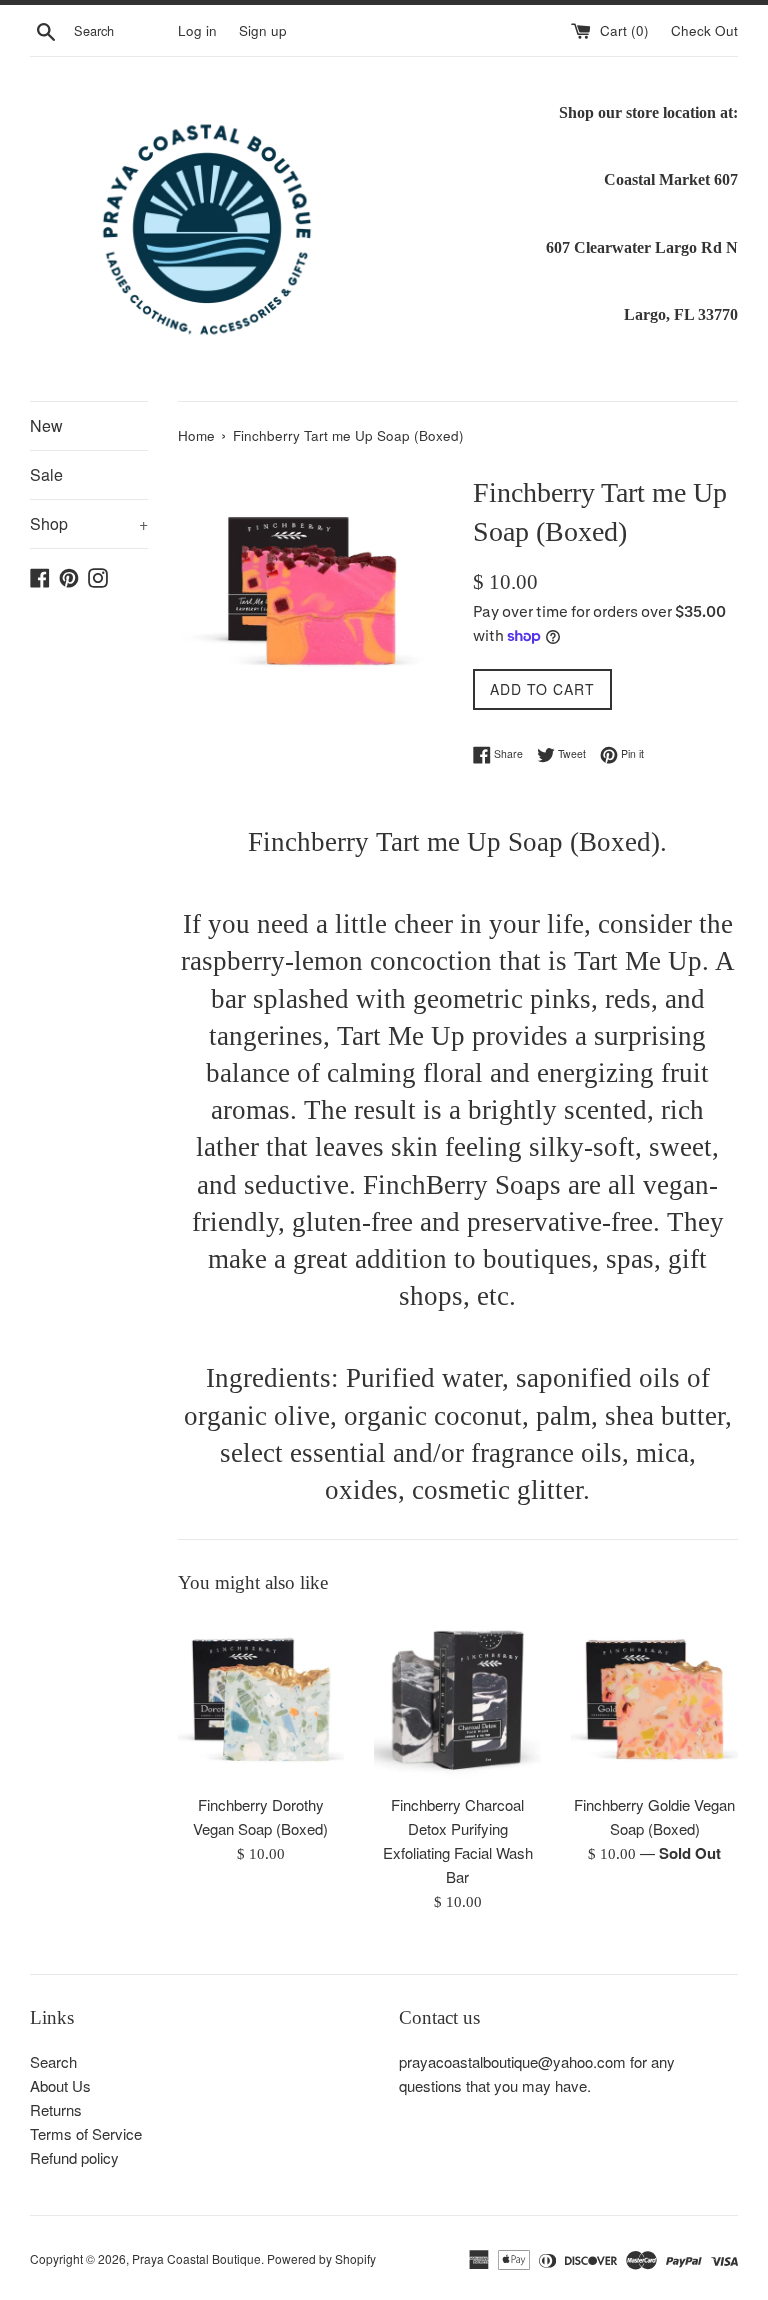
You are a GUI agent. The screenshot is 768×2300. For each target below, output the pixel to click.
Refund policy (74, 2157)
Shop (89, 523)
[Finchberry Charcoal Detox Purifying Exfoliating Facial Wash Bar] (457, 1699)
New (46, 425)
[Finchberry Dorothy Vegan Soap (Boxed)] (261, 1699)
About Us (60, 2085)
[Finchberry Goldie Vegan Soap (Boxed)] (654, 1699)
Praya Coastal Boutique (196, 2258)
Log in (197, 30)
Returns (56, 2109)
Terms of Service (86, 2133)
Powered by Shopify (321, 2258)
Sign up (263, 30)
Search (53, 2061)
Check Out (704, 30)
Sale (46, 474)
